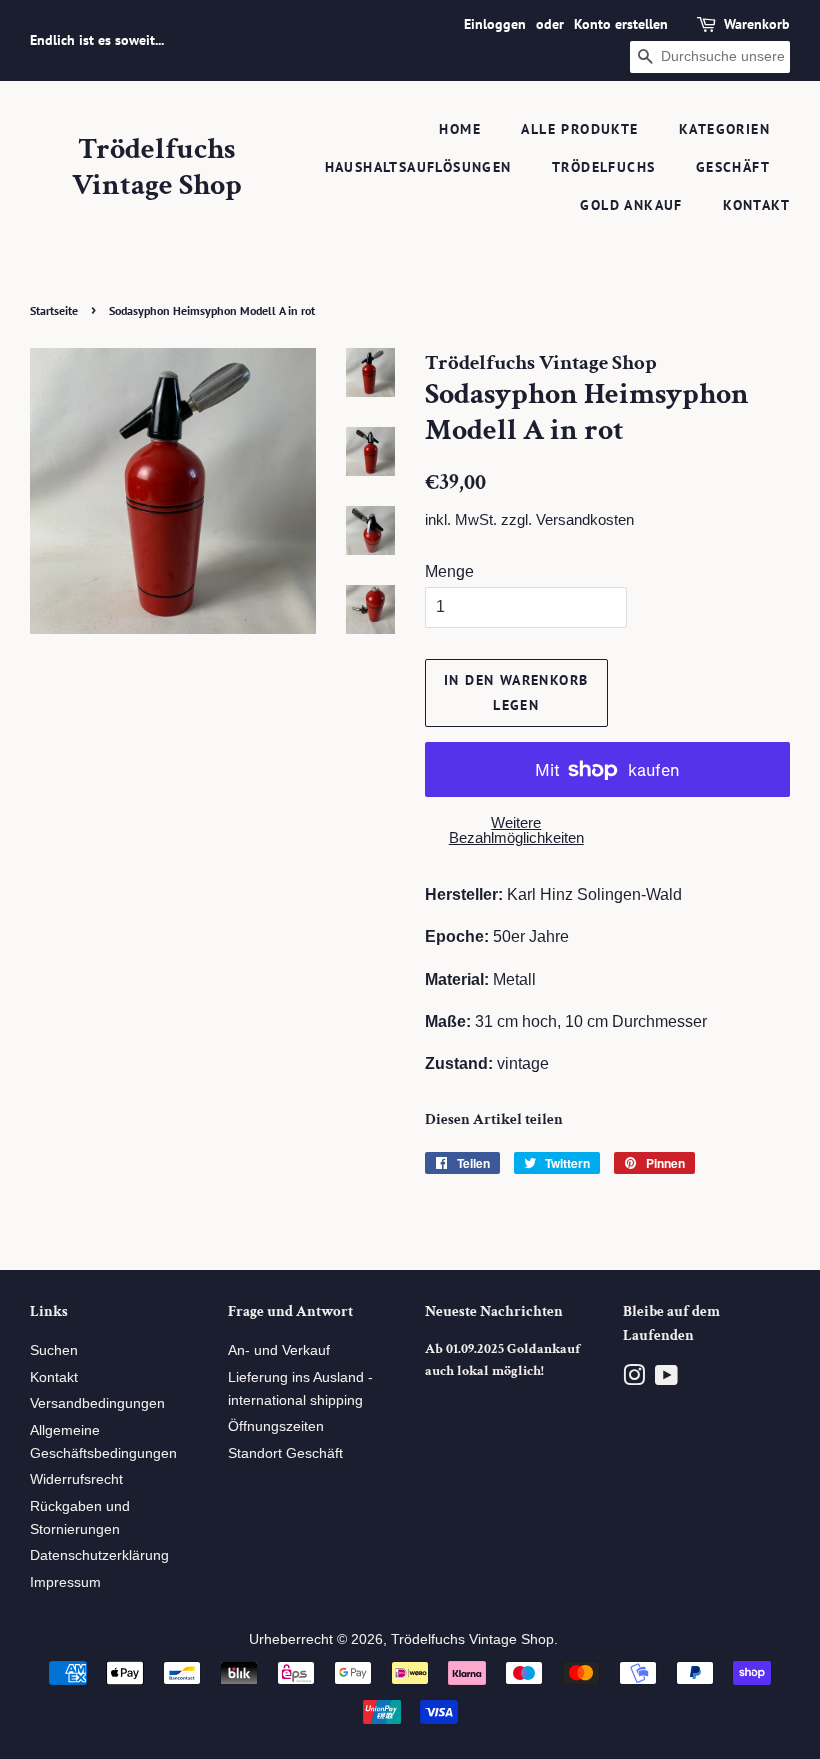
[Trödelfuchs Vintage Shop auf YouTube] (666, 1379)
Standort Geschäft (285, 1453)
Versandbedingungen (97, 1403)
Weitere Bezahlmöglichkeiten (516, 830)
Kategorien (724, 129)
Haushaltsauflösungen (418, 167)
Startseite (54, 310)
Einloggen (495, 24)
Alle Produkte (579, 129)
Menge (449, 571)
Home (460, 129)
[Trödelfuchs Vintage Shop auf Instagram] (634, 1379)
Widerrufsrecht (76, 1479)
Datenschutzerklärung (99, 1555)
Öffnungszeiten (276, 1426)
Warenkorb (757, 24)
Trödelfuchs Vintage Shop (157, 168)
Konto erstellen (621, 24)
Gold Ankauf (631, 205)
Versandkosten (585, 519)
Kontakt (756, 205)
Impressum (65, 1582)
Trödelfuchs (603, 167)
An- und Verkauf (279, 1350)
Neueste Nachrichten (494, 1311)
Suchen (54, 1350)
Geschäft (733, 167)
